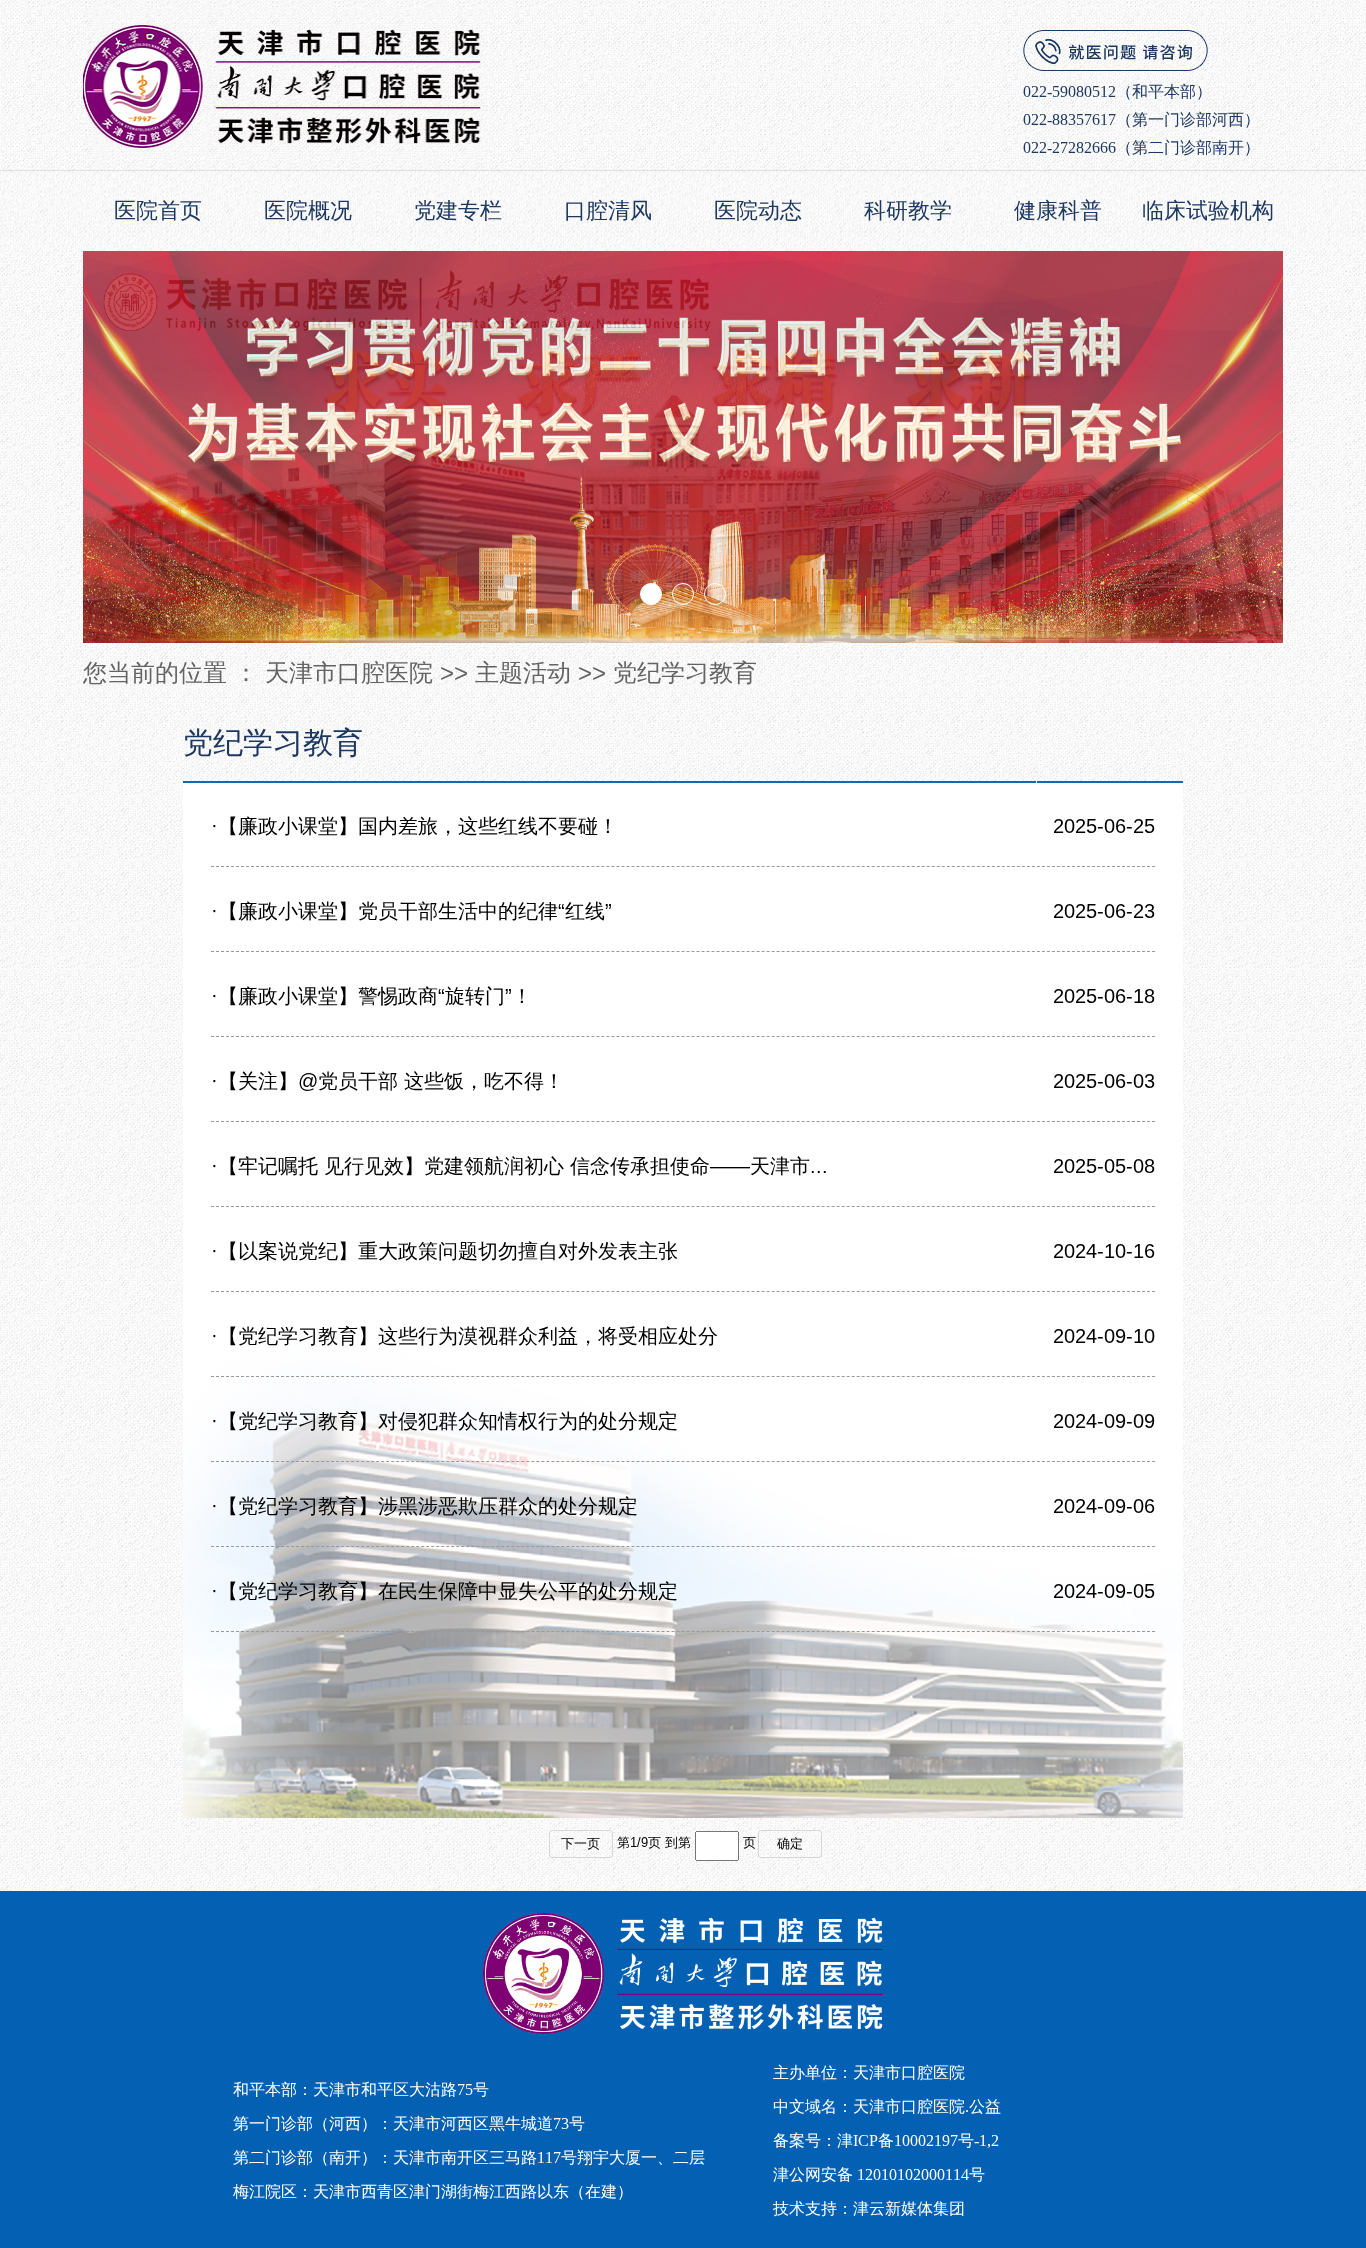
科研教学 (908, 210)
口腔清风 (608, 210)
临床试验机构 (1208, 210)
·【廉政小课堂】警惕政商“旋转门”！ (371, 996)
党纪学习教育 (685, 672)
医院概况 (308, 210)
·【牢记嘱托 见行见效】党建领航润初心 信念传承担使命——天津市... (519, 1166)
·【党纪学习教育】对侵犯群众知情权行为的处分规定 (444, 1421)
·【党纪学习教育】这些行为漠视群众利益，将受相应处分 (464, 1336)
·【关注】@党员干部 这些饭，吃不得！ (387, 1081)
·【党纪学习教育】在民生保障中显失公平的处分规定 (444, 1591)
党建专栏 (458, 210)
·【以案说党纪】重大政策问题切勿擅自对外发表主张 (444, 1251)
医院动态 (758, 210)
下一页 (580, 1843)
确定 (790, 1843)
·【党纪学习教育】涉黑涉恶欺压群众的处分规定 (424, 1506)
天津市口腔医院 (349, 672)
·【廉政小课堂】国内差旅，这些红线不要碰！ (414, 826)
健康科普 (1058, 210)
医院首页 (158, 210)
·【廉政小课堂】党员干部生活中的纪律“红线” (411, 911)
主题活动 (523, 672)
